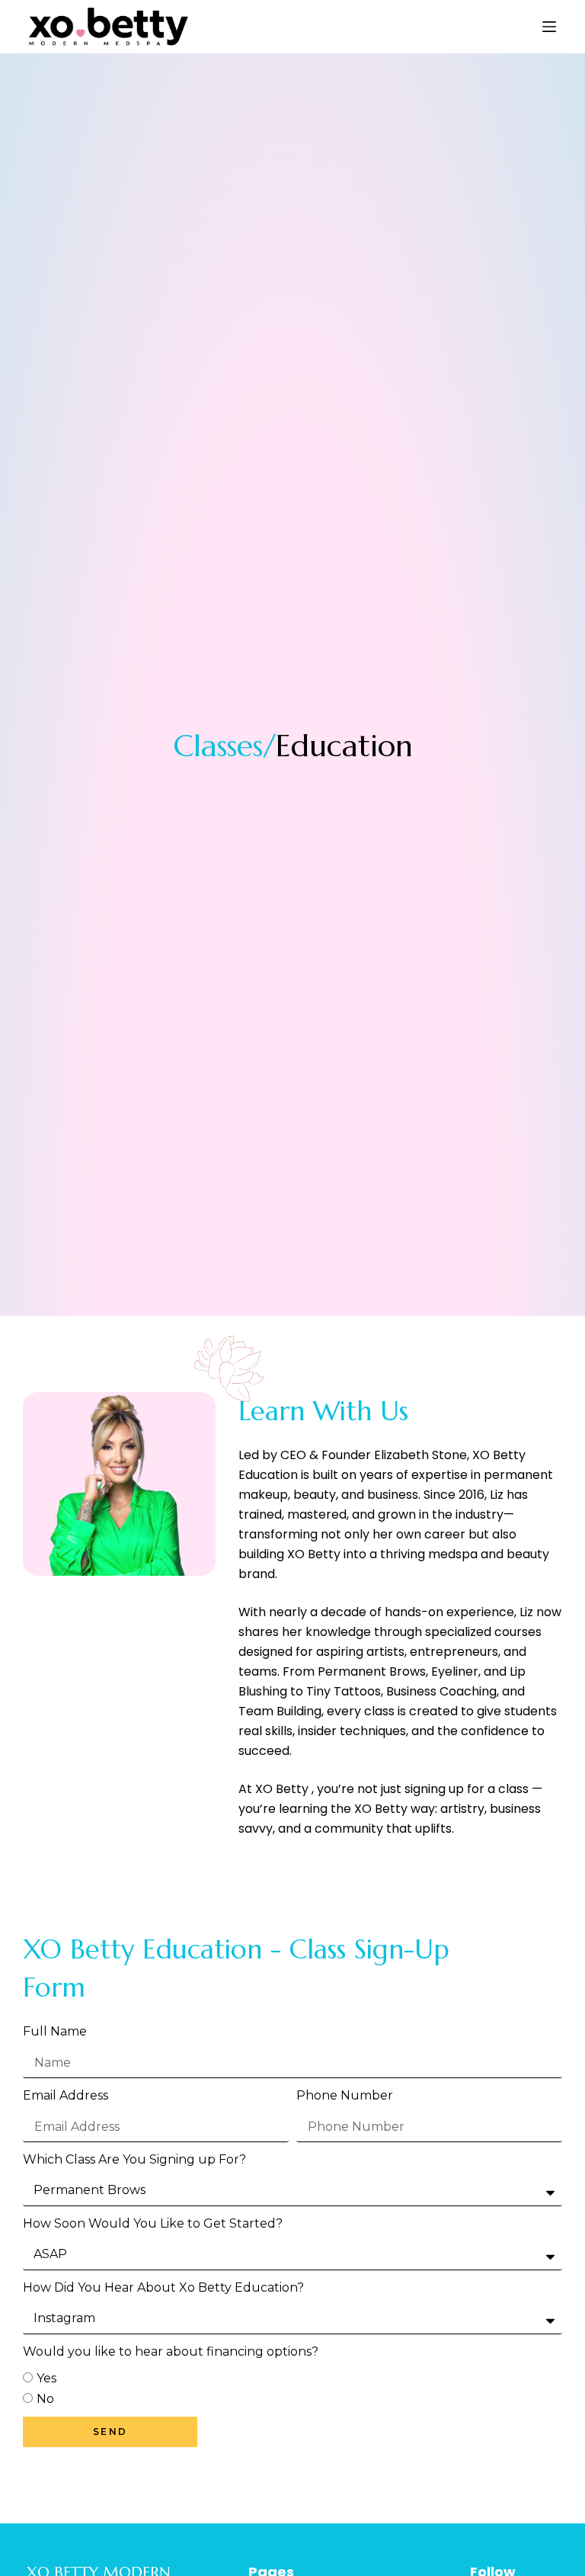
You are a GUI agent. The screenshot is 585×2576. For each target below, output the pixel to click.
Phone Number (345, 2095)
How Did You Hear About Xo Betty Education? (163, 2287)
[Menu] (549, 27)
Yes (46, 2378)
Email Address (66, 2095)
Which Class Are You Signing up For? (134, 2159)
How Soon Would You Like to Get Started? (153, 2223)
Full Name (55, 2031)
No (45, 2399)
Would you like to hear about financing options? (171, 2351)
